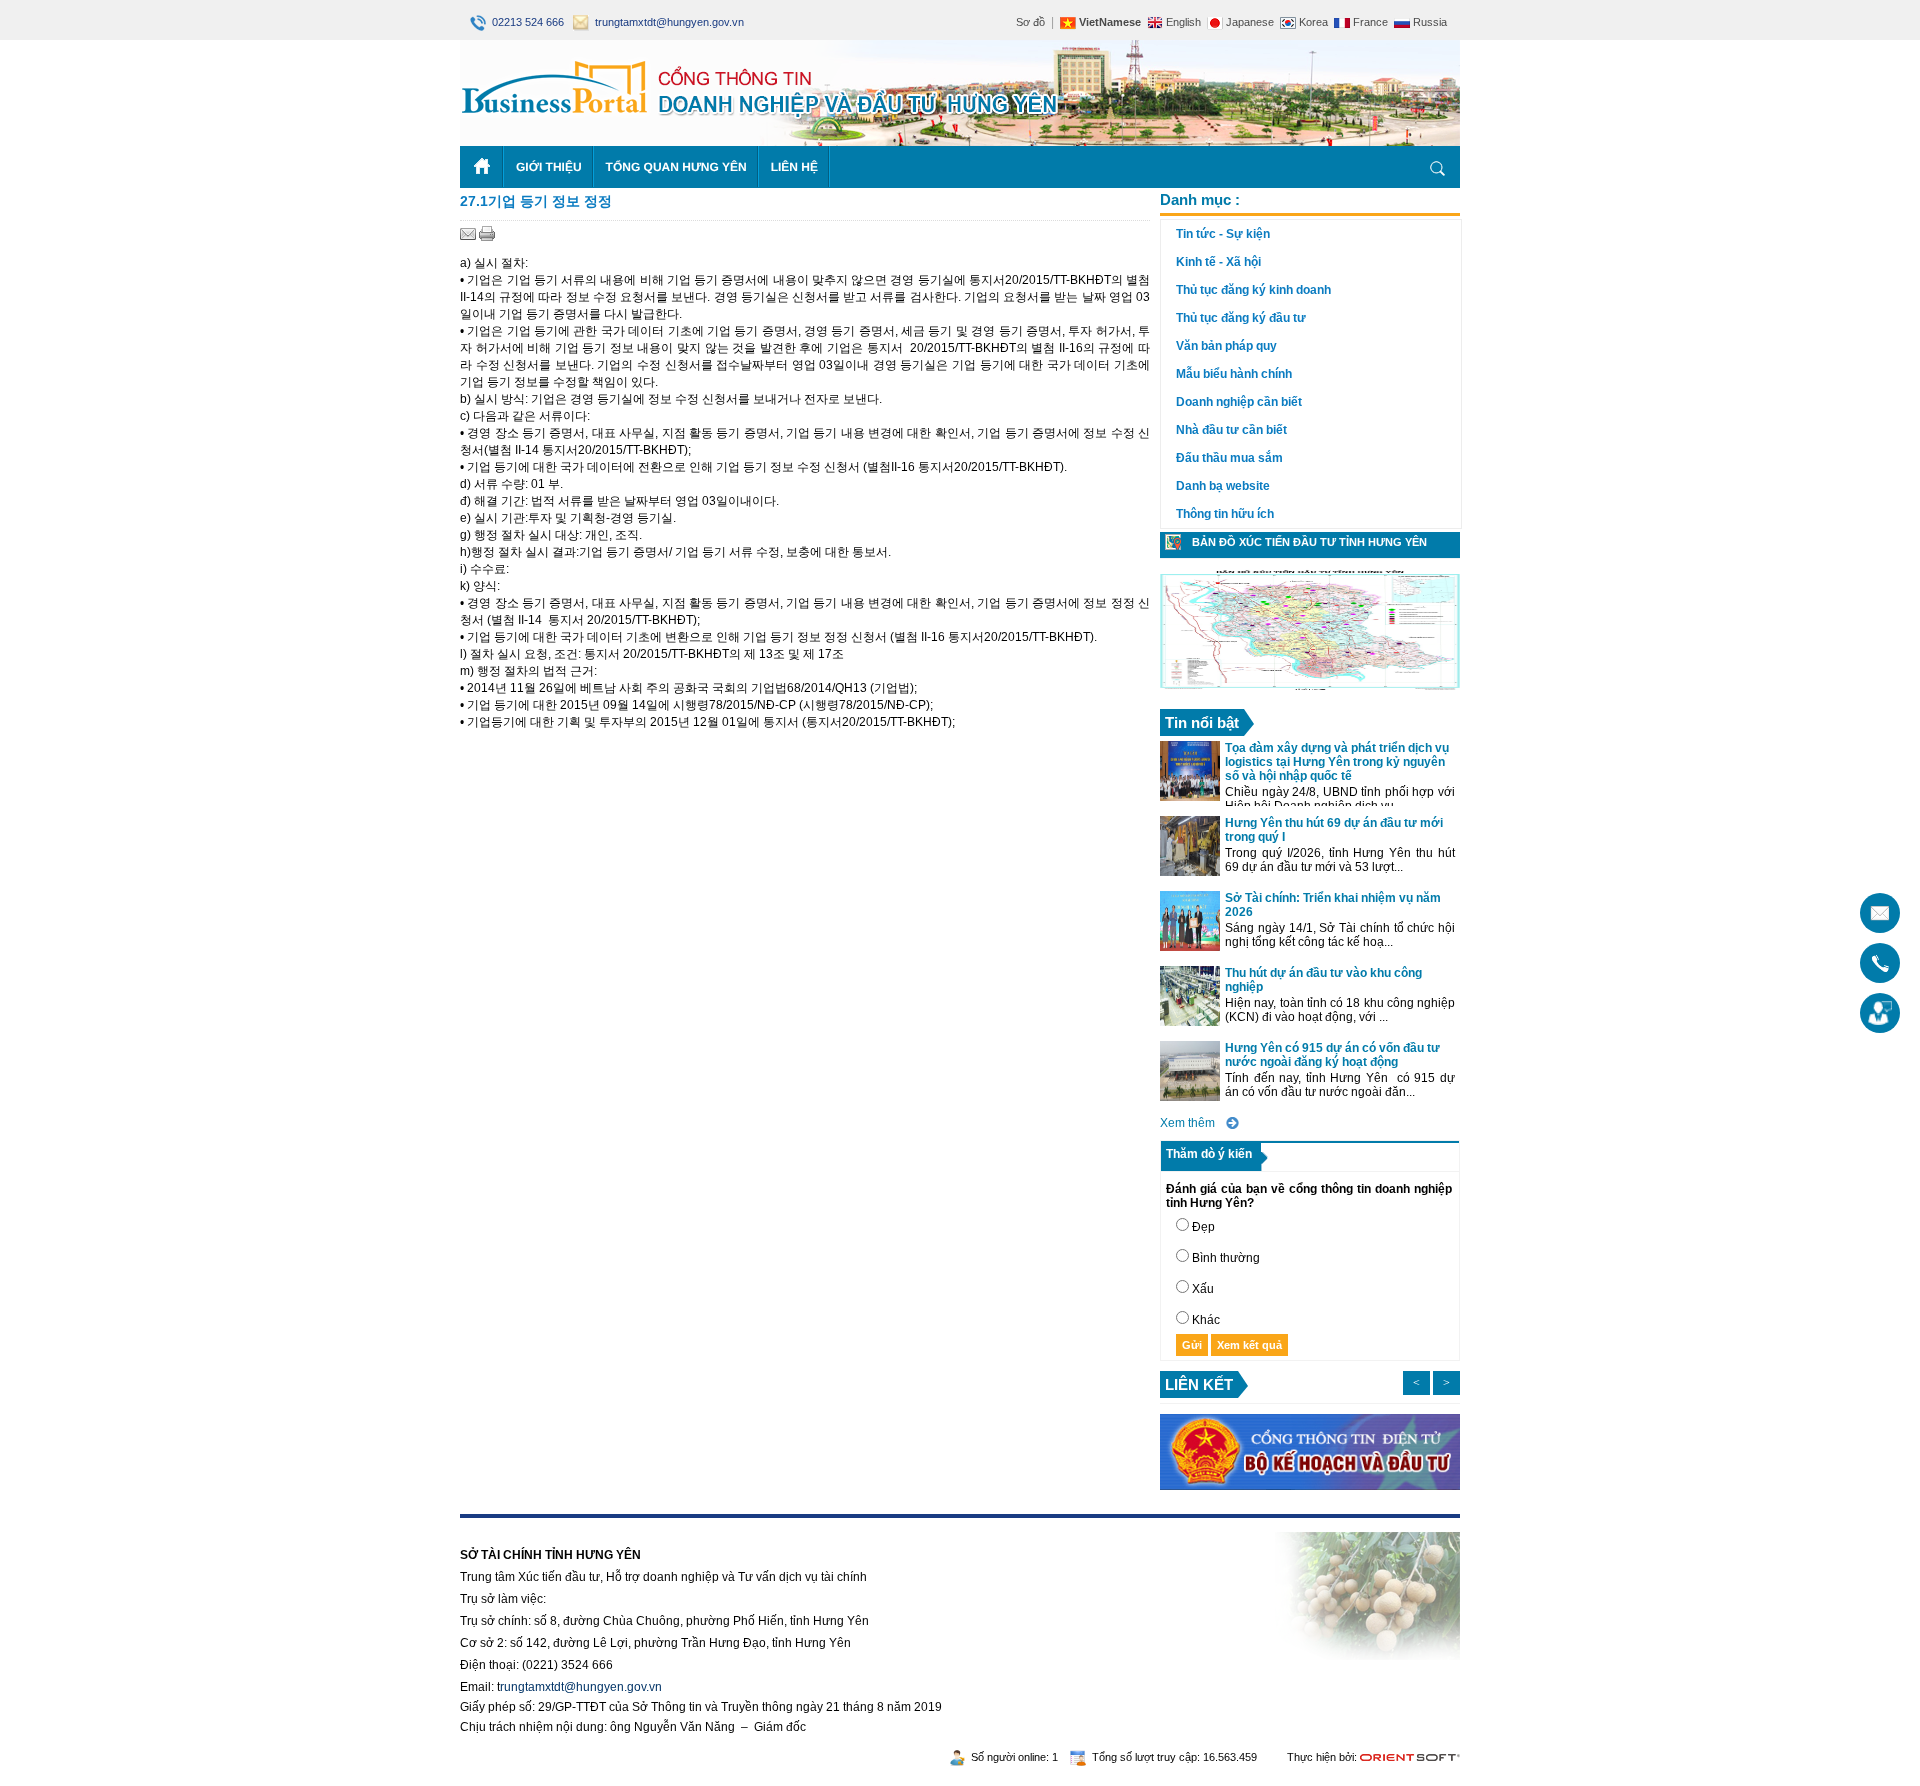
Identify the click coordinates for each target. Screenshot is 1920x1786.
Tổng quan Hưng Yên (676, 167)
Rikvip (582, 1525)
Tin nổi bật (1202, 722)
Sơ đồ (1030, 22)
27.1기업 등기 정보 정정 (536, 201)
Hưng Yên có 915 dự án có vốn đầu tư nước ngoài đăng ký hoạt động (1332, 1055)
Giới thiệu (549, 167)
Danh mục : (1200, 199)
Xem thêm (1187, 1123)
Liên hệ (794, 167)
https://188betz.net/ (511, 1525)
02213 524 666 (526, 22)
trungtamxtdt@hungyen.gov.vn (666, 22)
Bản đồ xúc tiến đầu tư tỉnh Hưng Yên (1309, 542)
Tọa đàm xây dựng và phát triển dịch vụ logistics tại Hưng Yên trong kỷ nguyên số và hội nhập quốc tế (1337, 762)
